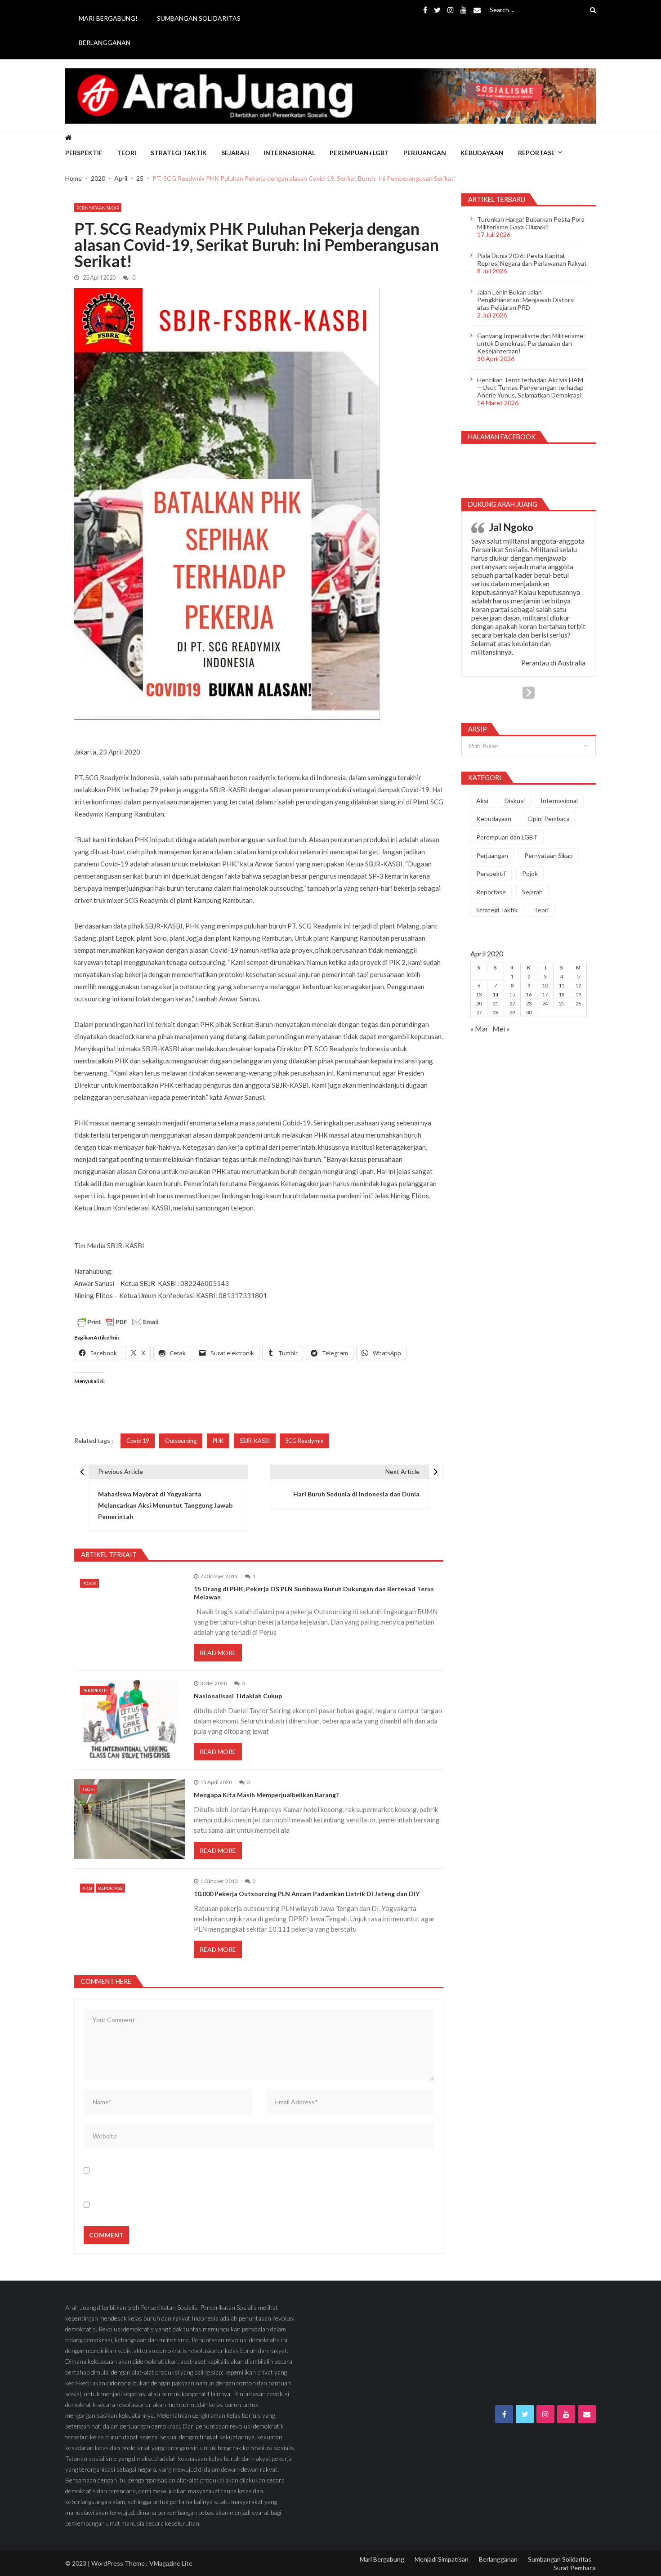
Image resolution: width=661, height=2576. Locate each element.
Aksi (87, 1888)
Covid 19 (138, 1441)
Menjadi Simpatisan (442, 2559)
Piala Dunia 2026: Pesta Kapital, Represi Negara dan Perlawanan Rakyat (532, 259)
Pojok (89, 1583)
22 (512, 1003)
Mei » (501, 1029)
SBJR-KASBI (255, 1441)
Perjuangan (425, 153)
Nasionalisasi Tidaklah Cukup (238, 1696)
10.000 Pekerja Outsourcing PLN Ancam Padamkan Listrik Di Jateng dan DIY (307, 1894)
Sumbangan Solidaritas (199, 18)
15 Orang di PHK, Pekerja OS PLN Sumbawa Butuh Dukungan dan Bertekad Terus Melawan (314, 1593)
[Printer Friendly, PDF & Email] (118, 1322)
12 (578, 985)
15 (512, 994)
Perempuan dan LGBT (507, 837)
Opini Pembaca (549, 819)
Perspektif (84, 153)
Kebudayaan (482, 153)
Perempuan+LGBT (359, 153)
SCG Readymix (304, 1441)
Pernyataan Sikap (98, 208)
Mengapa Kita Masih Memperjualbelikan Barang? (266, 1795)
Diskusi (515, 801)
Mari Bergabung (382, 2559)
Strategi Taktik (179, 153)
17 (545, 994)
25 (562, 1003)
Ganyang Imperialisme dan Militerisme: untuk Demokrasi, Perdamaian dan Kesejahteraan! (531, 343)
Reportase (536, 153)
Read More (218, 1653)
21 (496, 1003)
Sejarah (235, 153)
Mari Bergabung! (108, 18)
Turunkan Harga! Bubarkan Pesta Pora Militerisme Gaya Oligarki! (531, 223)
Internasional (289, 153)
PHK (218, 1441)
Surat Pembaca (575, 2568)
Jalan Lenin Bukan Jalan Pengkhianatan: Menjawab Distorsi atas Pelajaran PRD (526, 300)
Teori (127, 153)
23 (529, 1003)
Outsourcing (181, 1441)
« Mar (479, 1029)
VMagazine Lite (171, 2563)
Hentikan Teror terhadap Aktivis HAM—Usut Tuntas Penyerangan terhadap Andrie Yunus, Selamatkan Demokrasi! (530, 387)
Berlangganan (105, 42)
